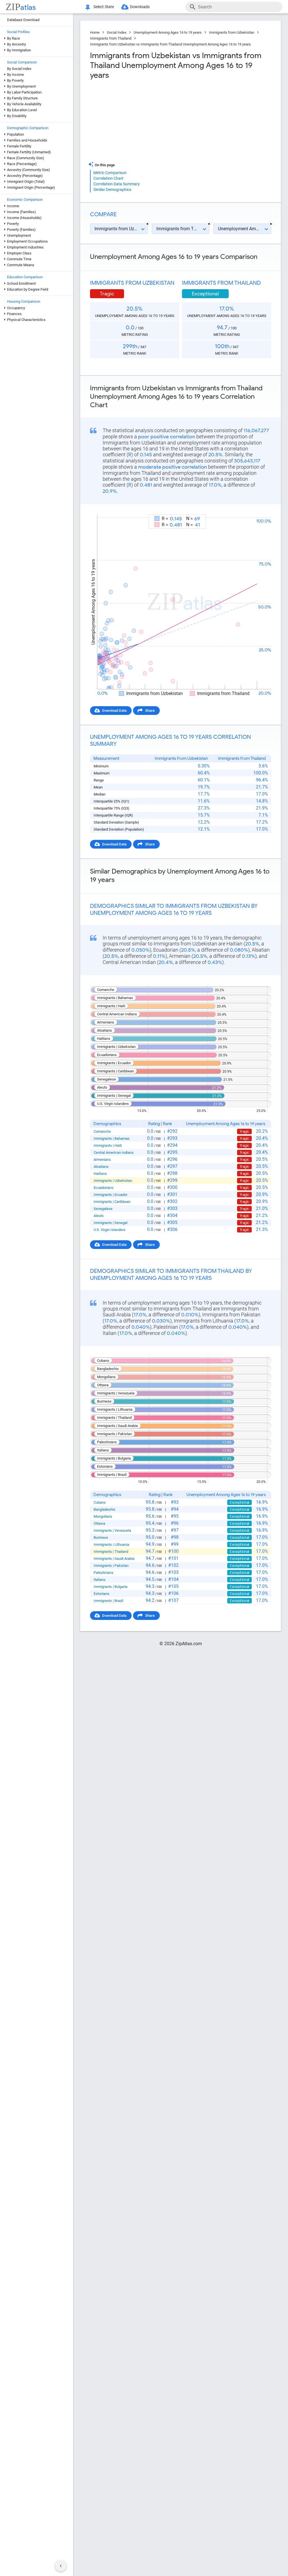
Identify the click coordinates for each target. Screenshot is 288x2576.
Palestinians (103, 1573)
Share (150, 711)
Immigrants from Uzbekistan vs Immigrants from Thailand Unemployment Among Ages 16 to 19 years (170, 44)
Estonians (102, 1594)
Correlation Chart (108, 178)
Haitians (100, 1174)
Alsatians (101, 1167)
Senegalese (103, 1209)
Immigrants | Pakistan (111, 1566)
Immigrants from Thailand (111, 38)
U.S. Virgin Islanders (110, 1230)
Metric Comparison (110, 173)
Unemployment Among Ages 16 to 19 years (168, 32)
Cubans (100, 1502)
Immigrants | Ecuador (111, 1195)
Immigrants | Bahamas (112, 1138)
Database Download (23, 20)
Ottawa (99, 1523)
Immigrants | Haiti (108, 1145)
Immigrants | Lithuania (111, 1545)
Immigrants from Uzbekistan (232, 32)
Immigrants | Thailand (111, 1552)
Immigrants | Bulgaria (111, 1587)
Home (95, 32)
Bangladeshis (104, 1509)
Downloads (140, 7)
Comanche (102, 1131)
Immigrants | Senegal (111, 1223)
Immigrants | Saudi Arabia (114, 1559)
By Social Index (19, 69)
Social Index (117, 32)
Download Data (114, 711)
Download (259, 509)
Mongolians (103, 1516)
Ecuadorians (103, 1188)
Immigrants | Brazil (108, 1601)
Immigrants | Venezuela (112, 1530)
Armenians (102, 1160)
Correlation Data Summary (117, 184)
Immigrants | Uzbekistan (113, 1181)
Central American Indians (114, 1153)
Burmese (101, 1537)
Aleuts (99, 1216)
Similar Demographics (112, 190)
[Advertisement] (135, 121)
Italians (100, 1580)
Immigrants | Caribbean (112, 1202)
